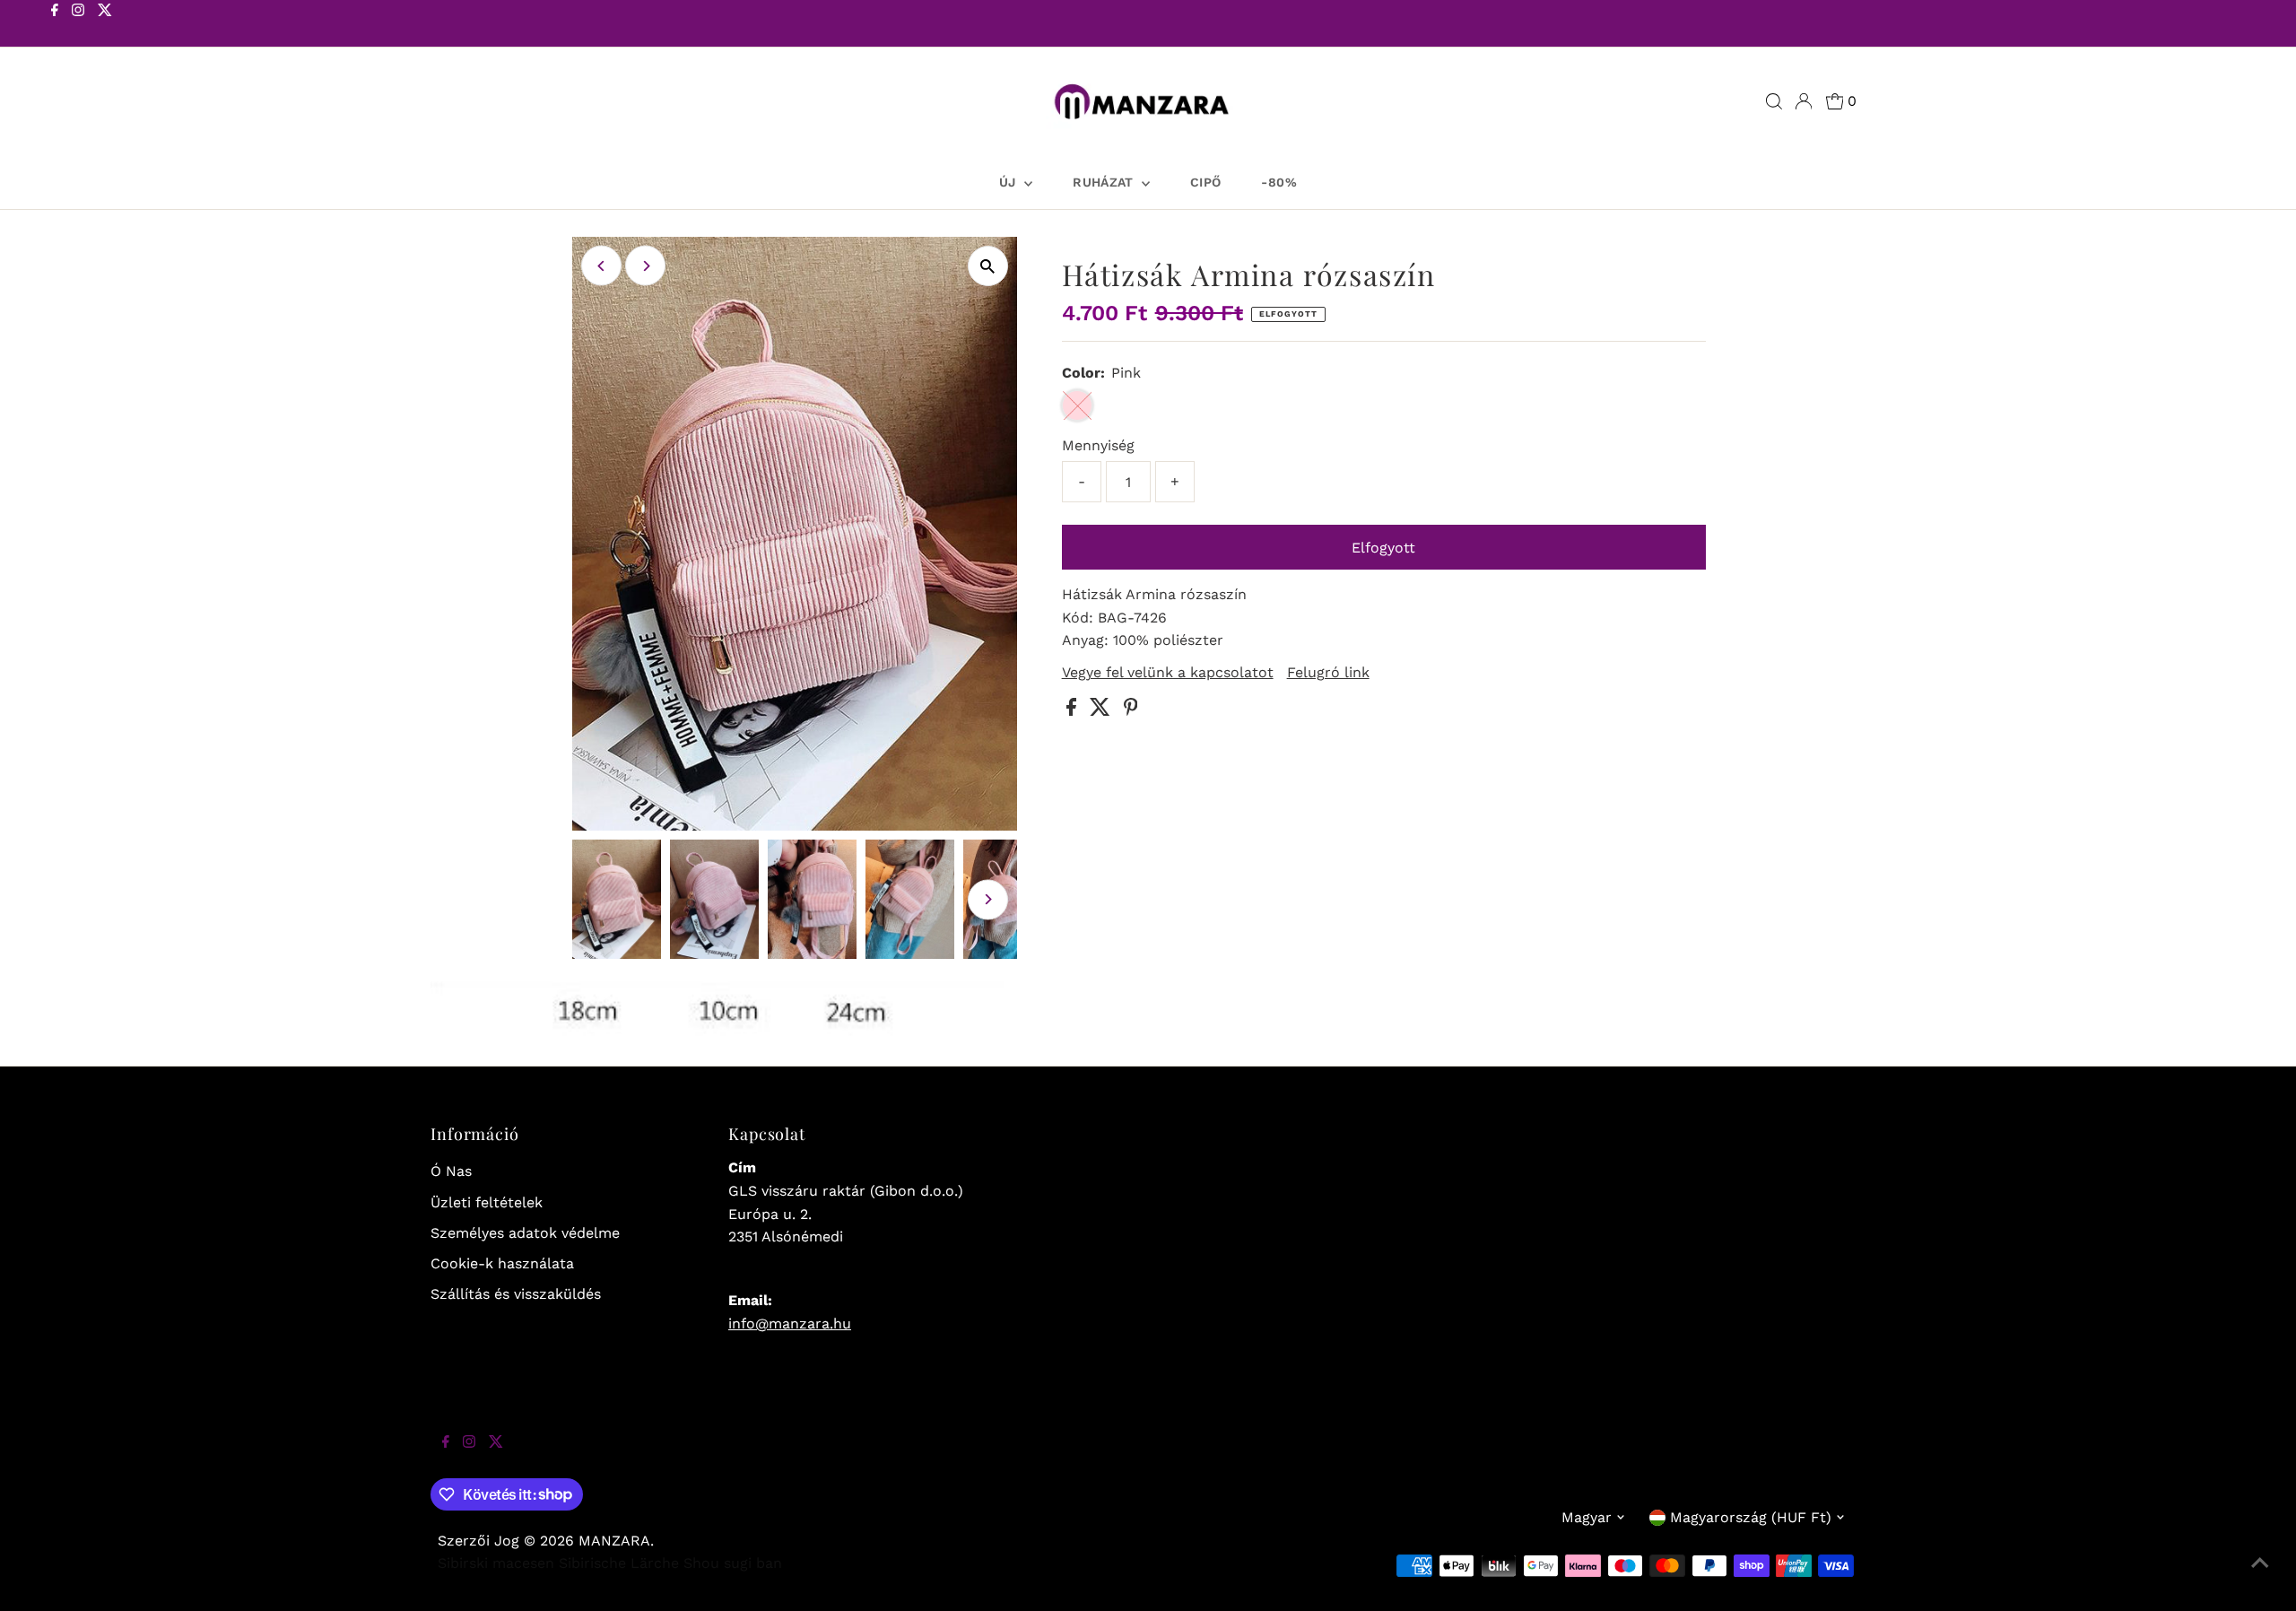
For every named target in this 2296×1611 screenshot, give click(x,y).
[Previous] (601, 266)
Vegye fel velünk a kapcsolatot (1168, 673)
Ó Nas (451, 1171)
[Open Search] (1774, 101)
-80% (1278, 182)
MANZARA (614, 1541)
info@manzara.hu (790, 1324)
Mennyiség (1098, 445)
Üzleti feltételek (487, 1202)
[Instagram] (78, 25)
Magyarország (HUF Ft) (1751, 1517)
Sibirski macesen (496, 1563)
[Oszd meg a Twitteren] (1102, 711)
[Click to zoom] (988, 266)
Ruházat (1105, 182)
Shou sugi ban (733, 1563)
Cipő (1205, 182)
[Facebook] (55, 25)
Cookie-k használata (502, 1263)
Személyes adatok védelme (525, 1233)
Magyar (1587, 1517)
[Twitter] (105, 25)
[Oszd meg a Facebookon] (1074, 711)
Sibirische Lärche (619, 1563)
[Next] (645, 266)
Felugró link (1328, 673)
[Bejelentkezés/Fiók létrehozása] (1804, 101)
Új (1009, 182)
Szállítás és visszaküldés (516, 1294)
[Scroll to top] (2260, 1575)
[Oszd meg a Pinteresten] (1131, 711)
